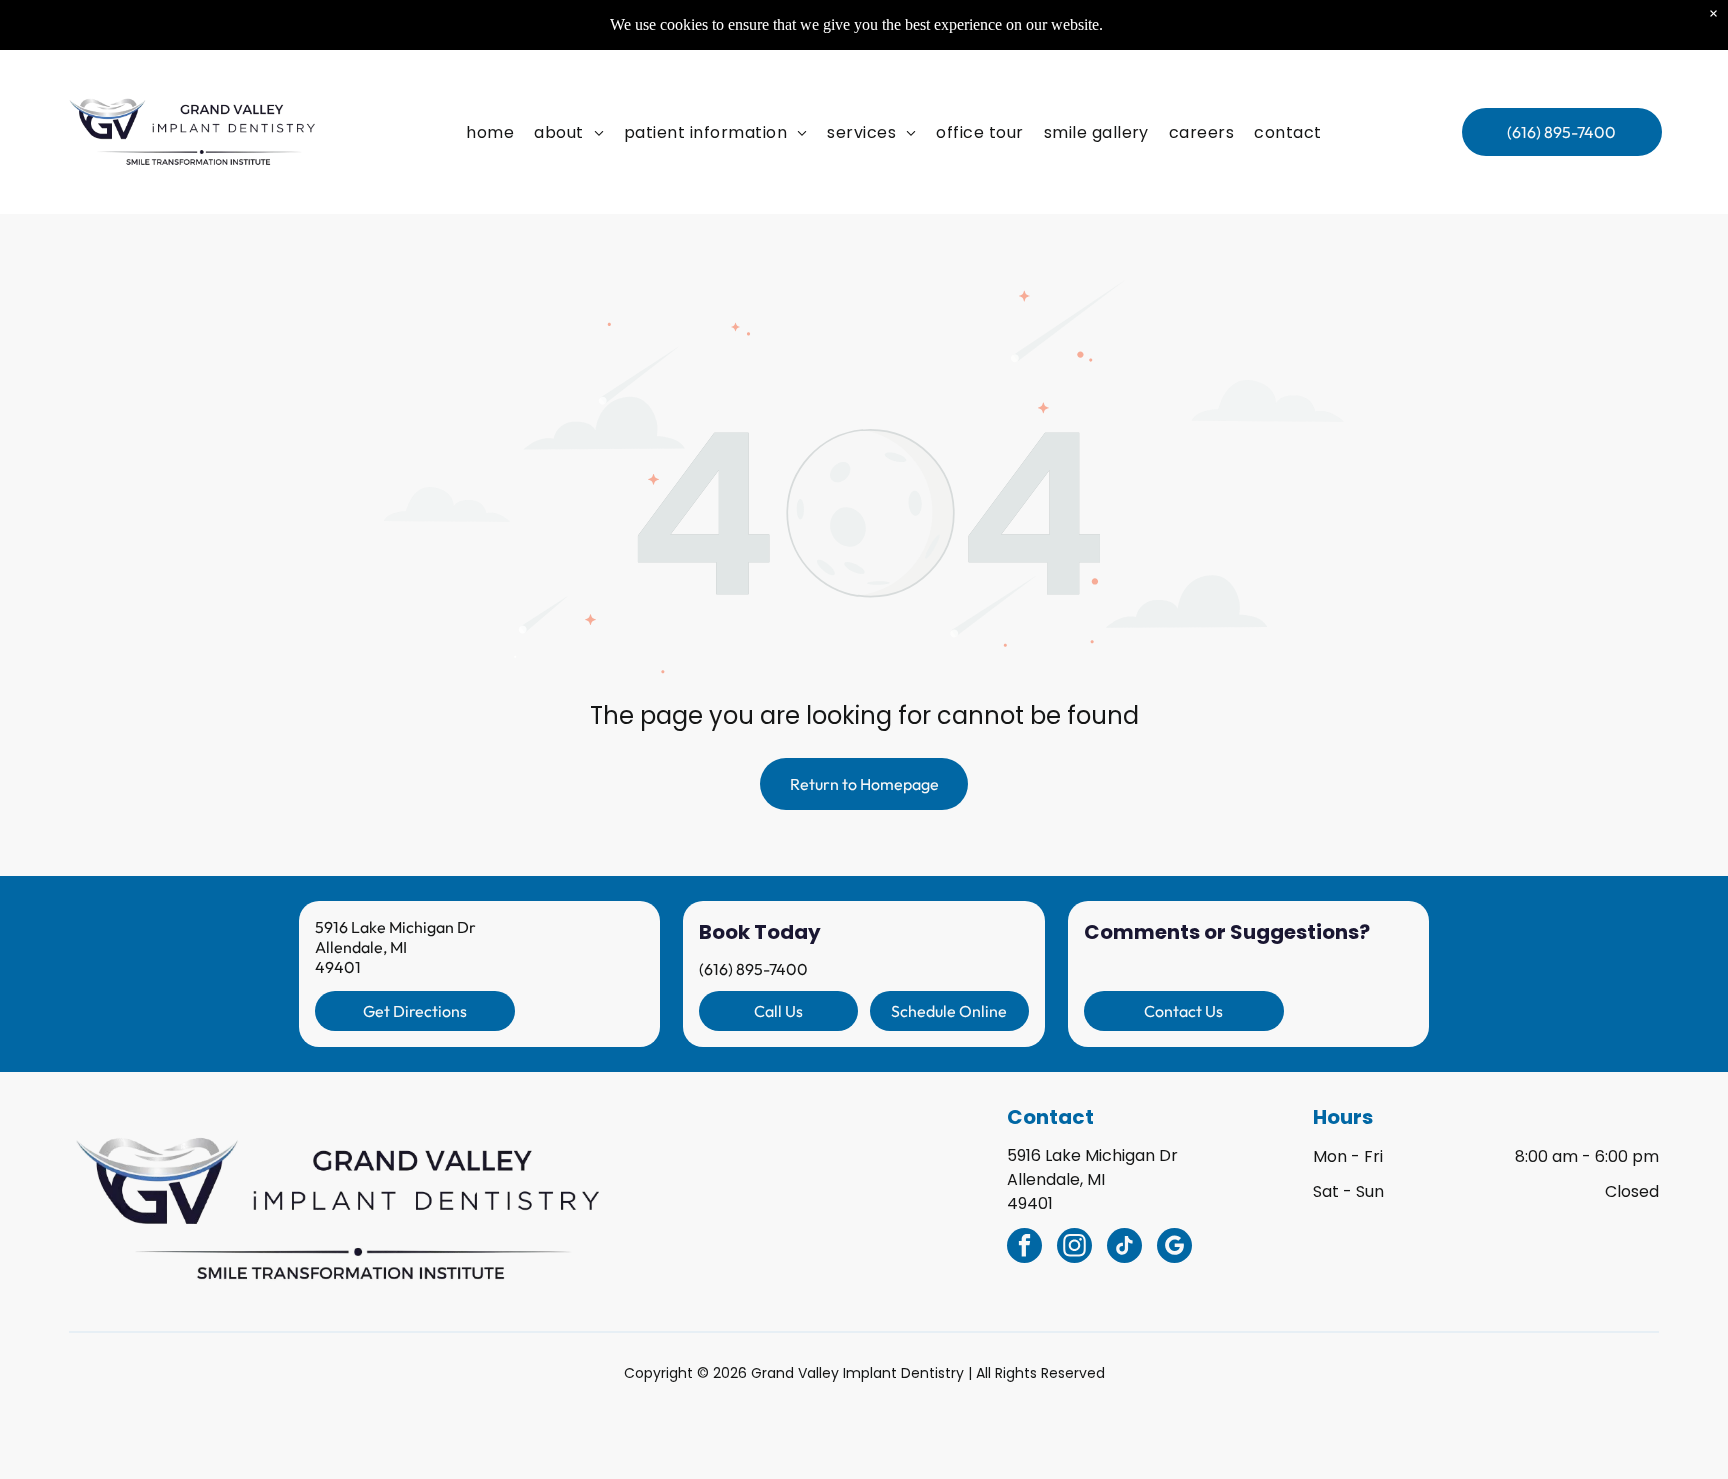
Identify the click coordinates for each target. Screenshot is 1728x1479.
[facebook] (1024, 1248)
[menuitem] (490, 132)
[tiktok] (1124, 1248)
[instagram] (1074, 1248)
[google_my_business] (1174, 1248)
